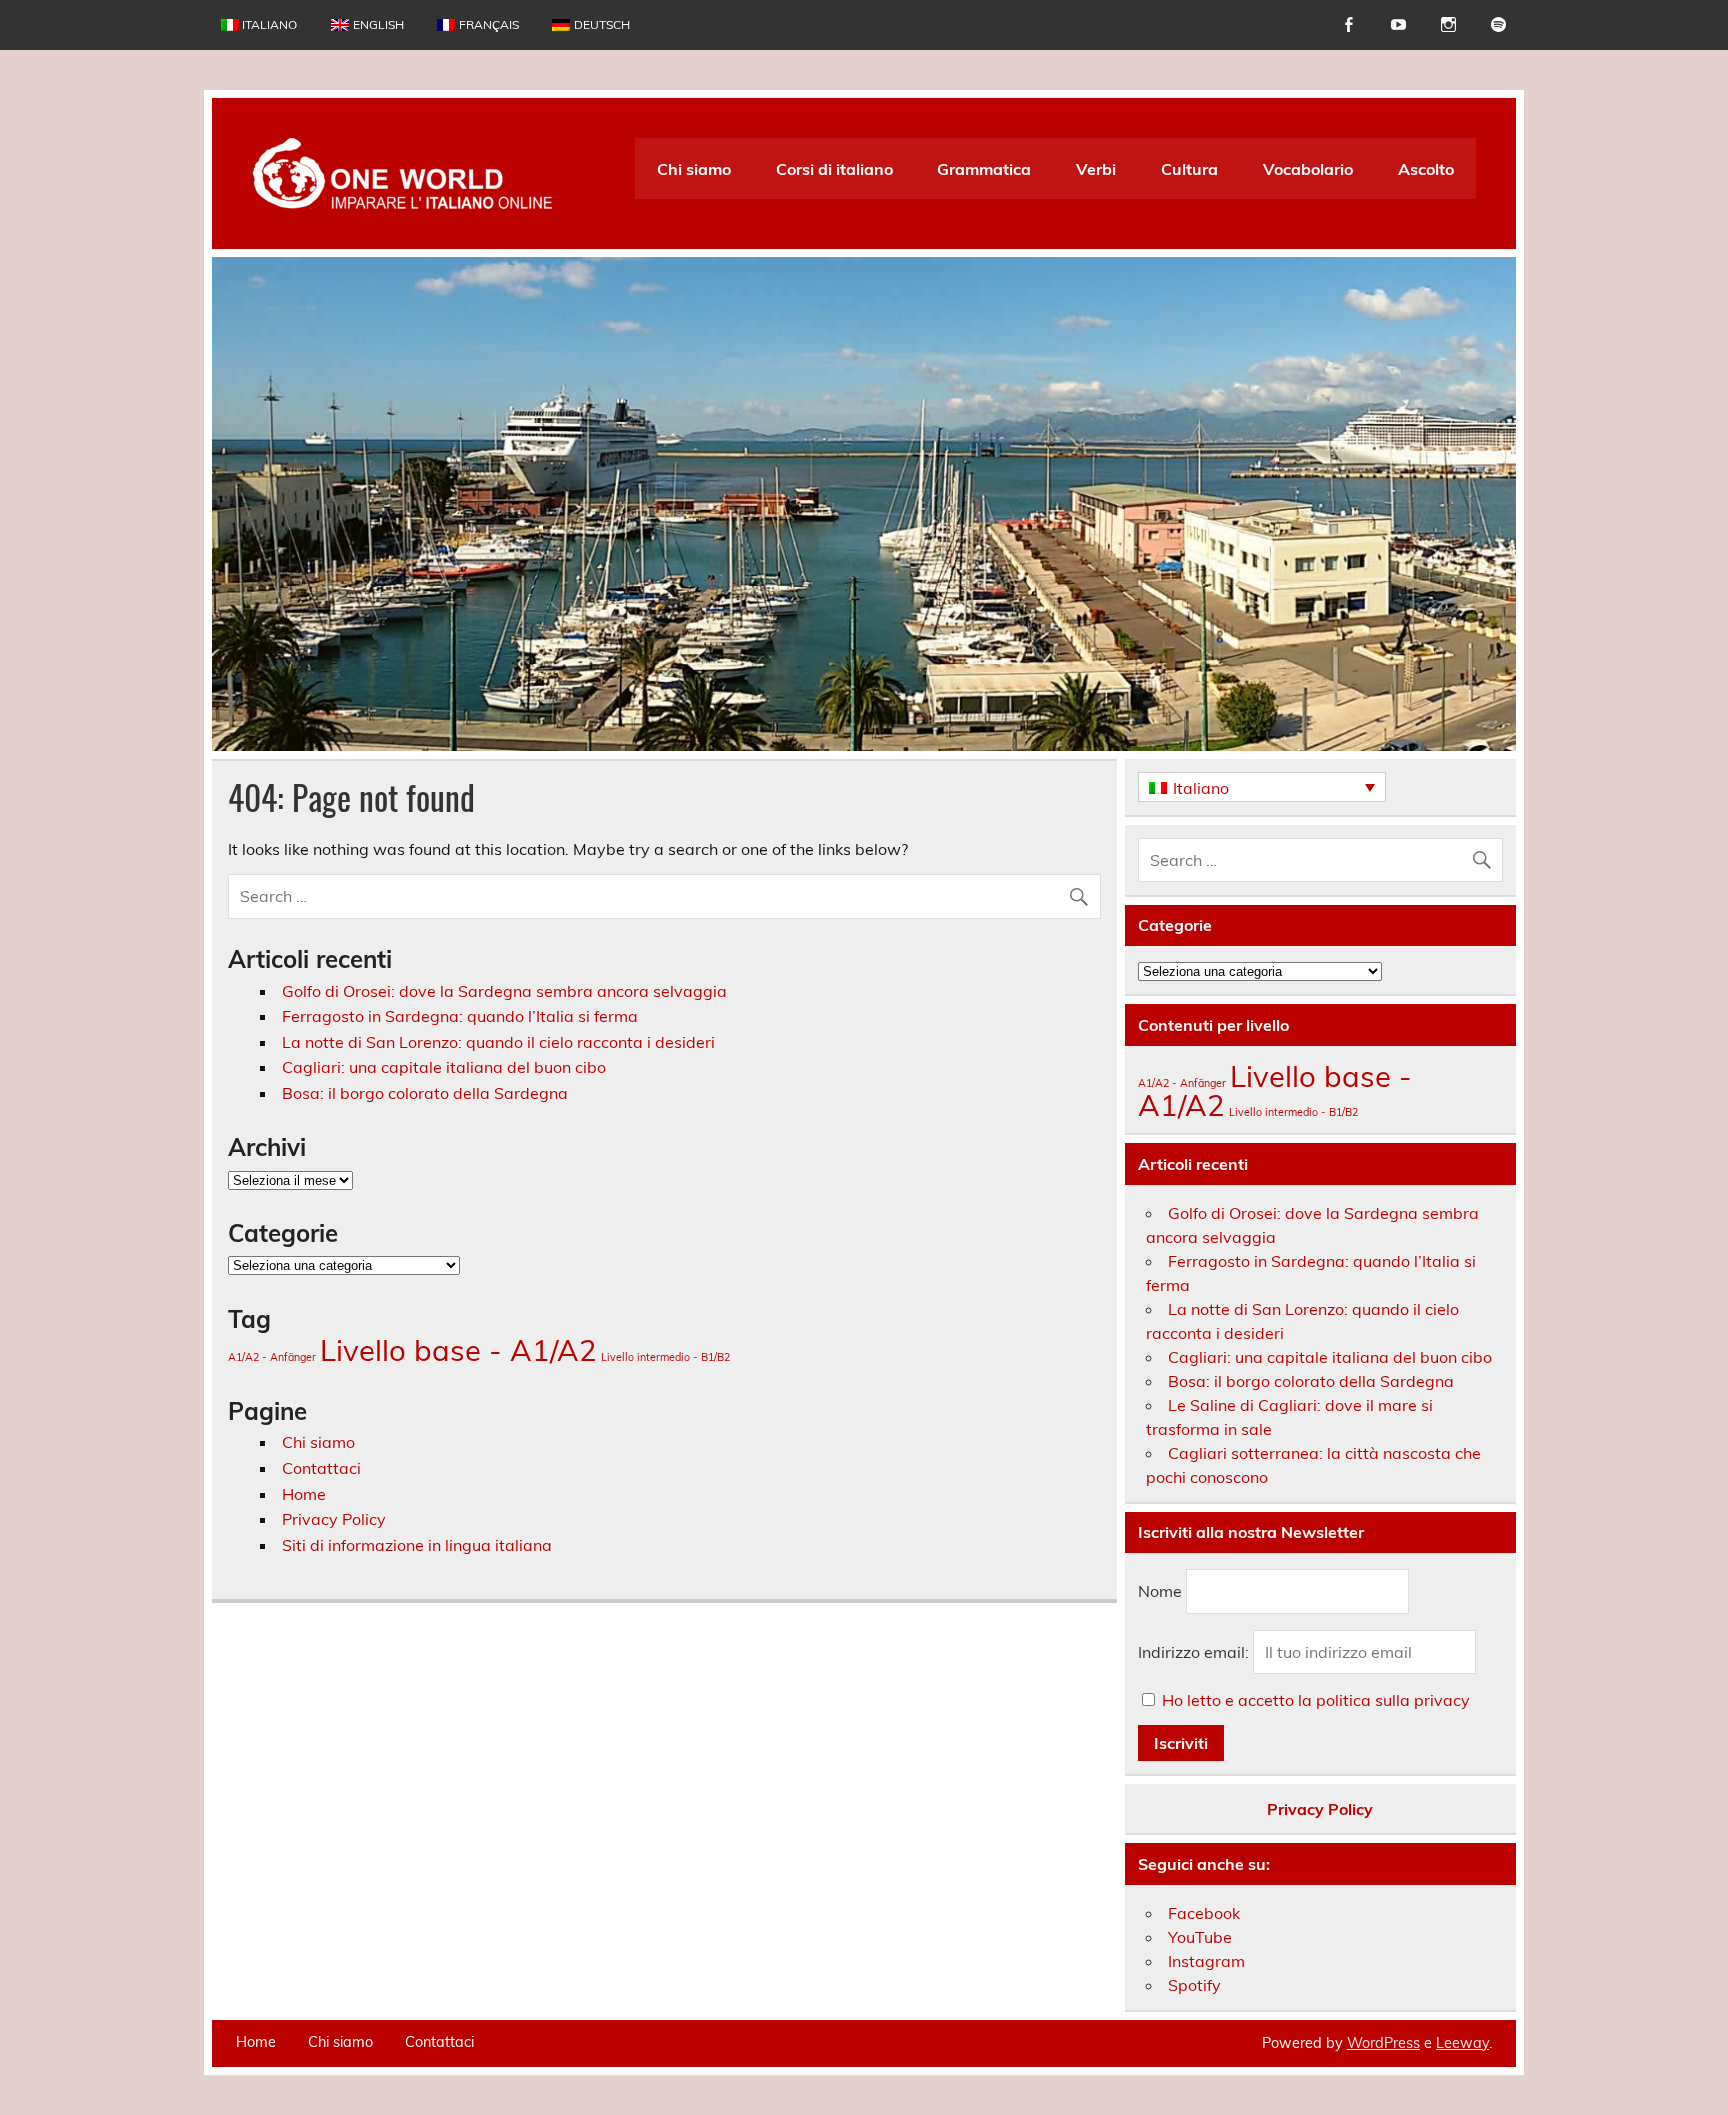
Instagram (1206, 1961)
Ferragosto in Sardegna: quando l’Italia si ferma (460, 1016)
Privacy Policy (334, 1519)
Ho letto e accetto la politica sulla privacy (1316, 1700)
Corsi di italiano (834, 169)
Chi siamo (694, 169)
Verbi (1096, 169)
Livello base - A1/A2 (458, 1350)
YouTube (1200, 1937)
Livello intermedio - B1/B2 (665, 1357)
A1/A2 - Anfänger (272, 1357)
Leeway (1462, 2043)
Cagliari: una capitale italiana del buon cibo (444, 1067)
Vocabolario (1308, 169)
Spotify (1194, 1985)
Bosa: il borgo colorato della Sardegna (425, 1093)
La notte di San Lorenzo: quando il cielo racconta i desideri (498, 1042)
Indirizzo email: (1195, 1652)
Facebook (1204, 1913)
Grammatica (984, 169)
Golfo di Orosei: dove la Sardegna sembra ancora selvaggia (504, 991)
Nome (1160, 1591)
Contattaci (321, 1468)
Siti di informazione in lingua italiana (417, 1545)
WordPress (1383, 2043)
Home (304, 1494)
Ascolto (1426, 169)
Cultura (1189, 169)
